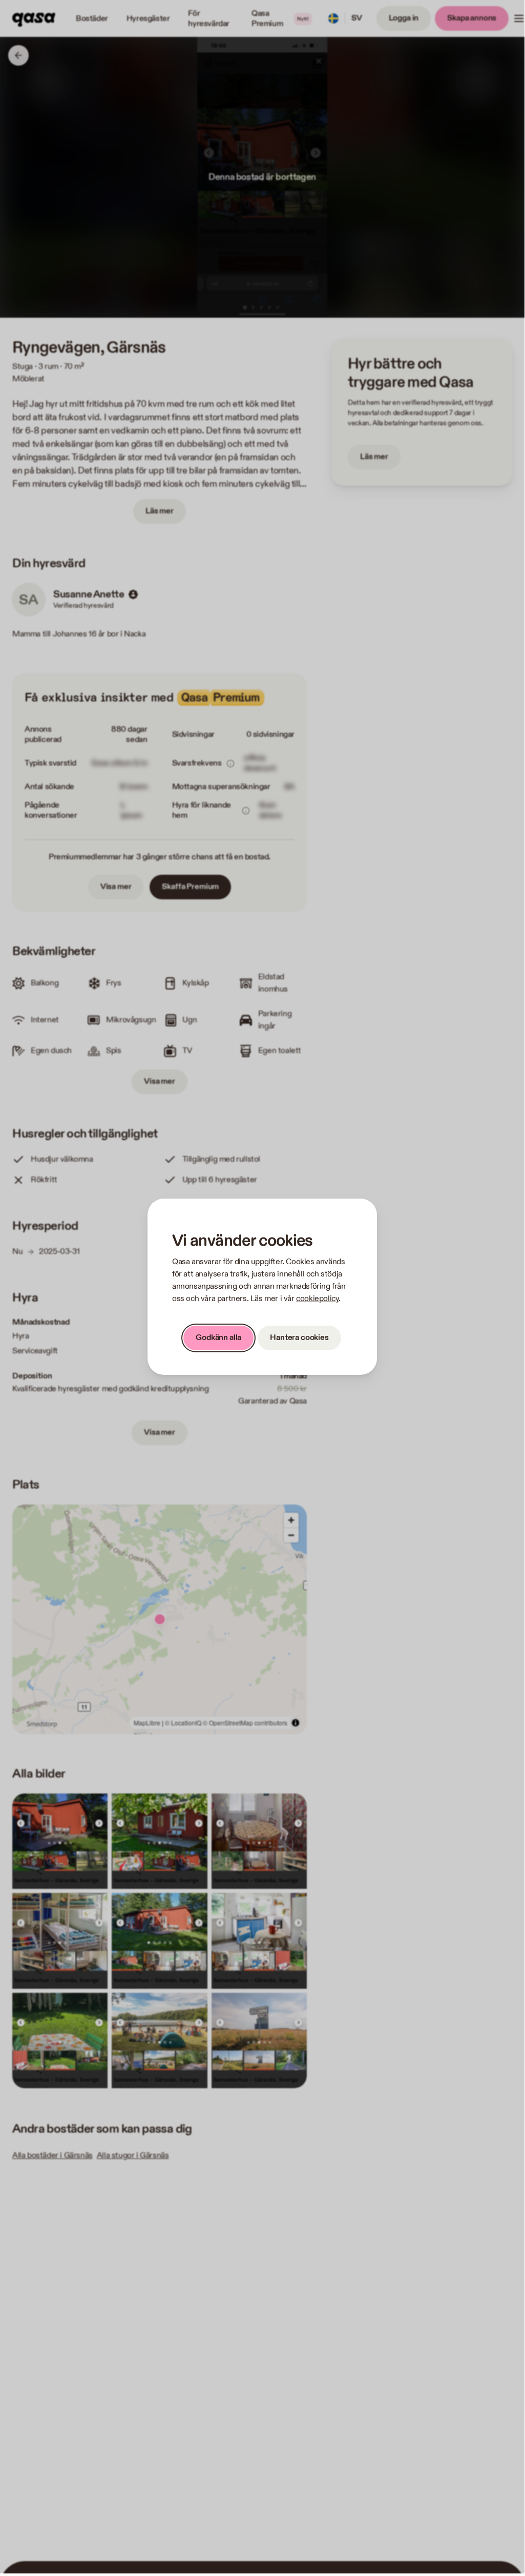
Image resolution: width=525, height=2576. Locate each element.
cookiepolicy (317, 1299)
